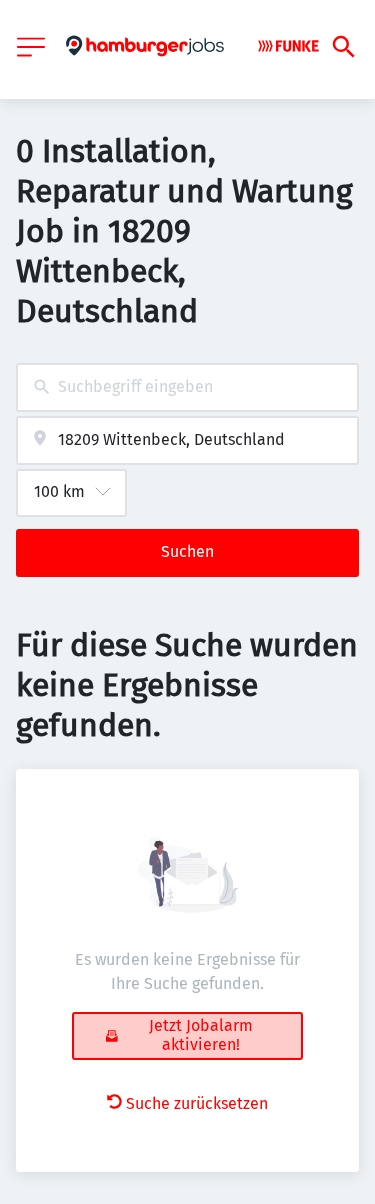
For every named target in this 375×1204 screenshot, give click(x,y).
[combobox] (187, 387)
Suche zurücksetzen (197, 1103)
